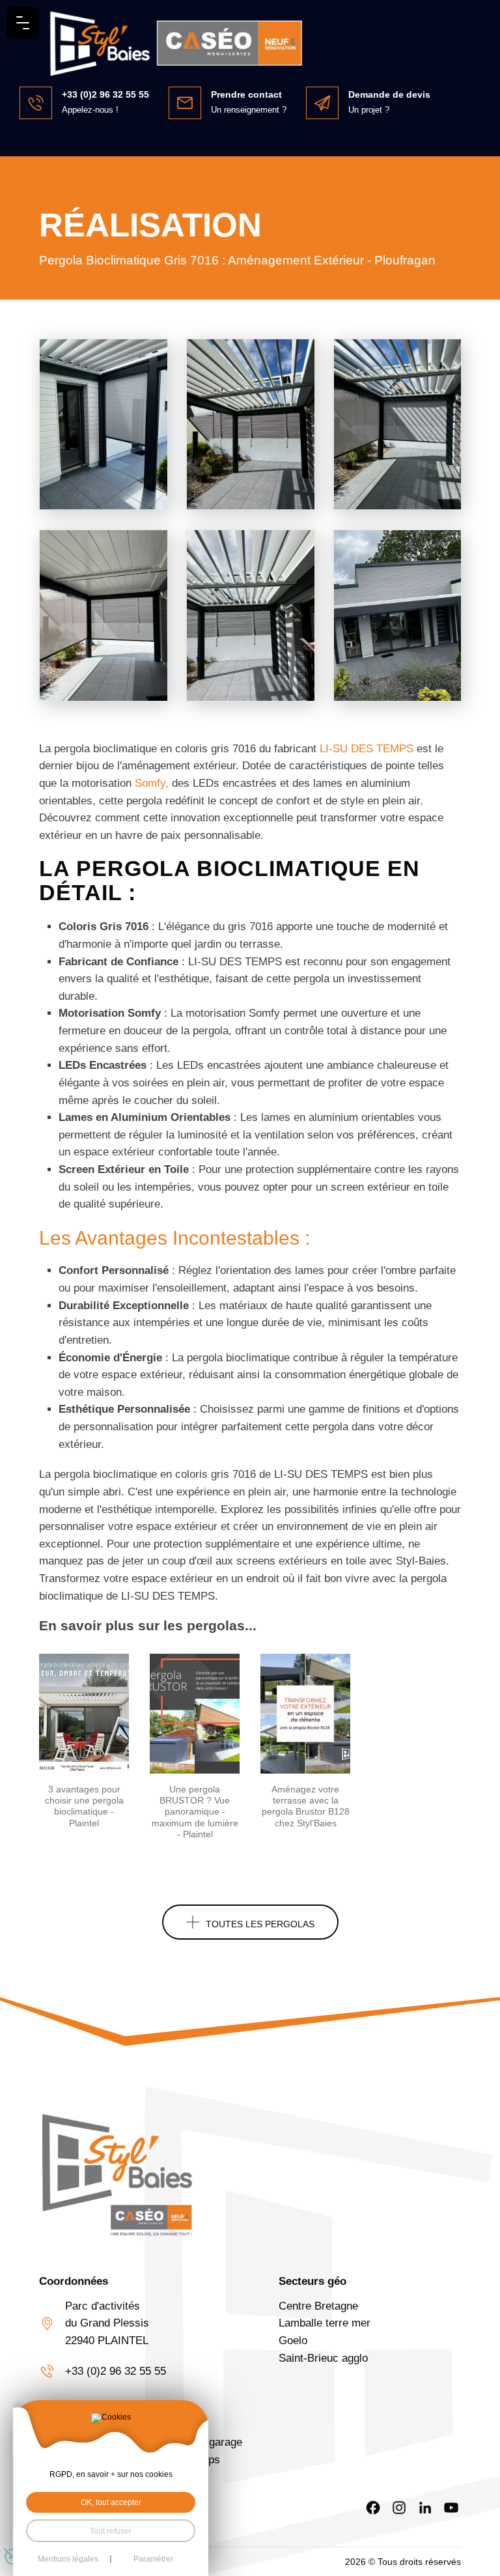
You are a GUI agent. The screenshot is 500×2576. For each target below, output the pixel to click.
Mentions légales (68, 2559)
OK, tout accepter (111, 2502)
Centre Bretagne (318, 2306)
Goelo (293, 2341)
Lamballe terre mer (325, 2323)
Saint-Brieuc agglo (323, 2358)
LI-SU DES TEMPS (368, 749)
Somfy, (153, 783)
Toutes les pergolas (260, 1924)
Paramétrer (153, 2559)
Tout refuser (111, 2531)
